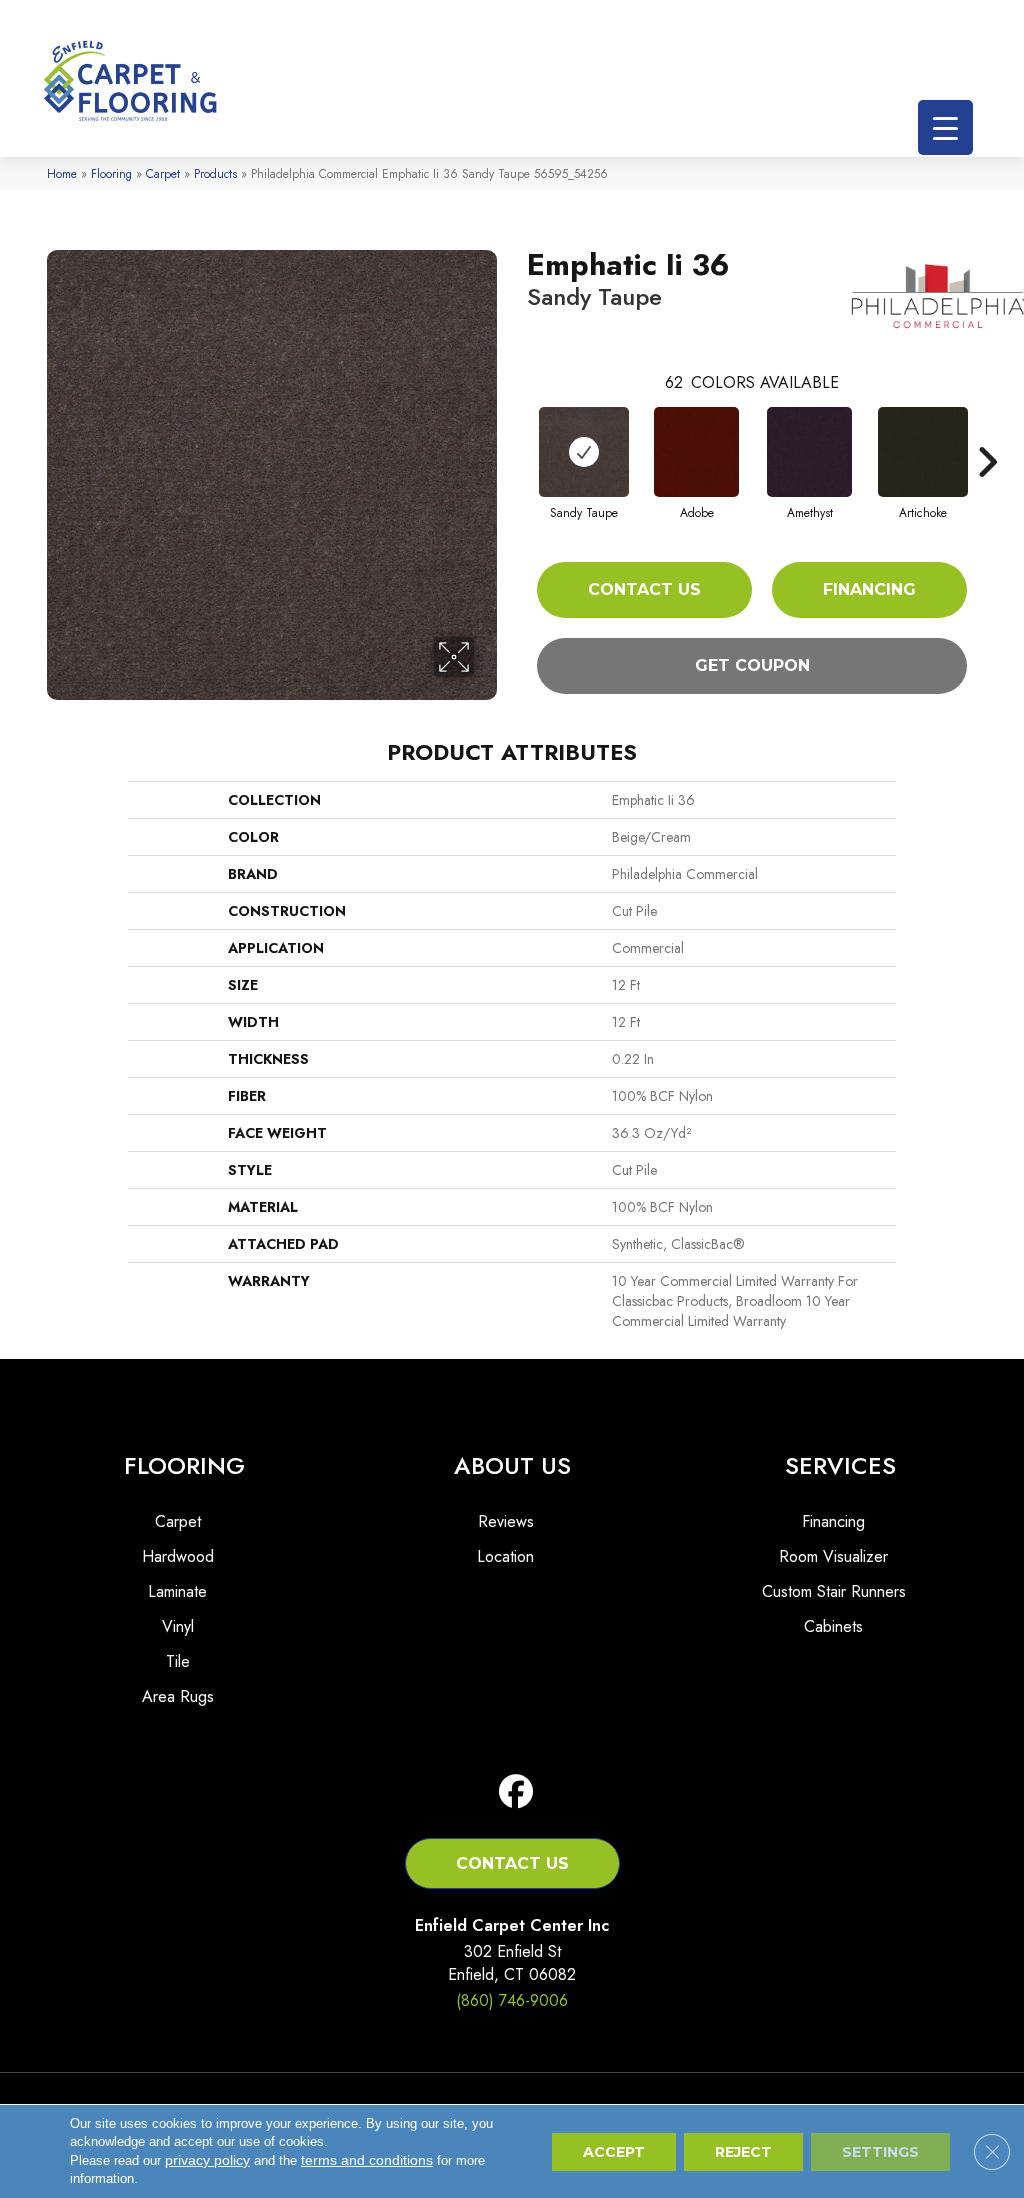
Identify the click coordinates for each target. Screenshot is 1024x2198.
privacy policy (207, 2160)
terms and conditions (367, 2160)
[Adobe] (696, 452)
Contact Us (644, 589)
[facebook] (516, 1792)
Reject (743, 2152)
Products (215, 173)
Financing (869, 589)
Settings (880, 2152)
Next (987, 432)
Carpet (163, 173)
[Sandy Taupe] (584, 452)
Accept (614, 2152)
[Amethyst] (809, 452)
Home (62, 173)
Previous (517, 432)
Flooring (111, 173)
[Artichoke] (923, 452)
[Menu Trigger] (945, 127)
